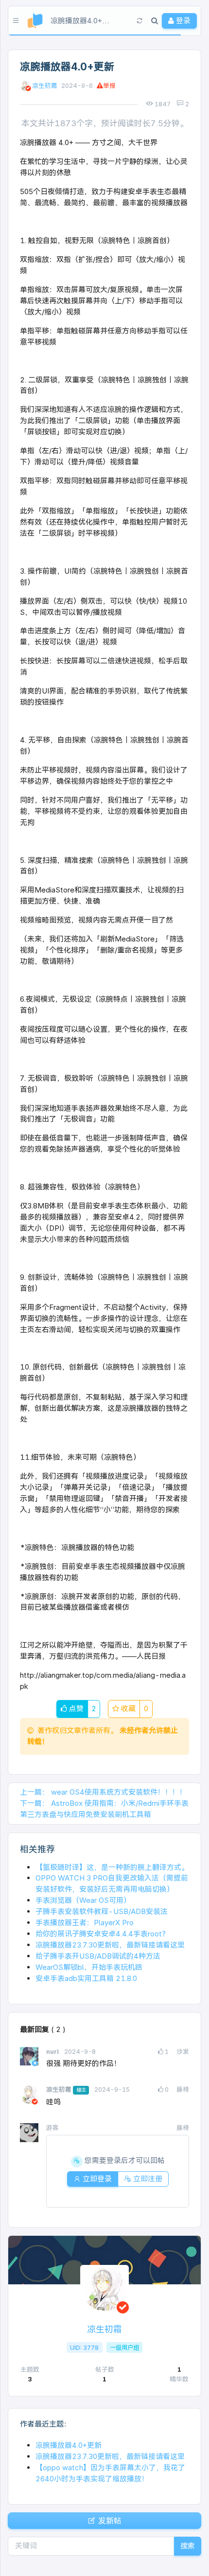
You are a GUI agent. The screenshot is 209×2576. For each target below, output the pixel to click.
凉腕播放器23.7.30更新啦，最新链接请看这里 (110, 1945)
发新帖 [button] (109, 2521)
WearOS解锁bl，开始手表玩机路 (89, 1967)
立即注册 (147, 2179)
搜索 (188, 2546)
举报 (109, 86)
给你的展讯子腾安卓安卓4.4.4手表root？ (102, 1934)
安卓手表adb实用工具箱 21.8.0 (86, 1978)
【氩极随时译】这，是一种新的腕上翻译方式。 (112, 1867)
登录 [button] (182, 21)
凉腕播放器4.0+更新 (69, 2445)
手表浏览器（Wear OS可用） (83, 1900)
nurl (53, 2052)
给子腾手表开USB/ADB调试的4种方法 (98, 1956)
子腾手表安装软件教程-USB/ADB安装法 (102, 1911)
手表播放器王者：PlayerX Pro (85, 1923)
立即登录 (96, 2179)
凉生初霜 (45, 86)
